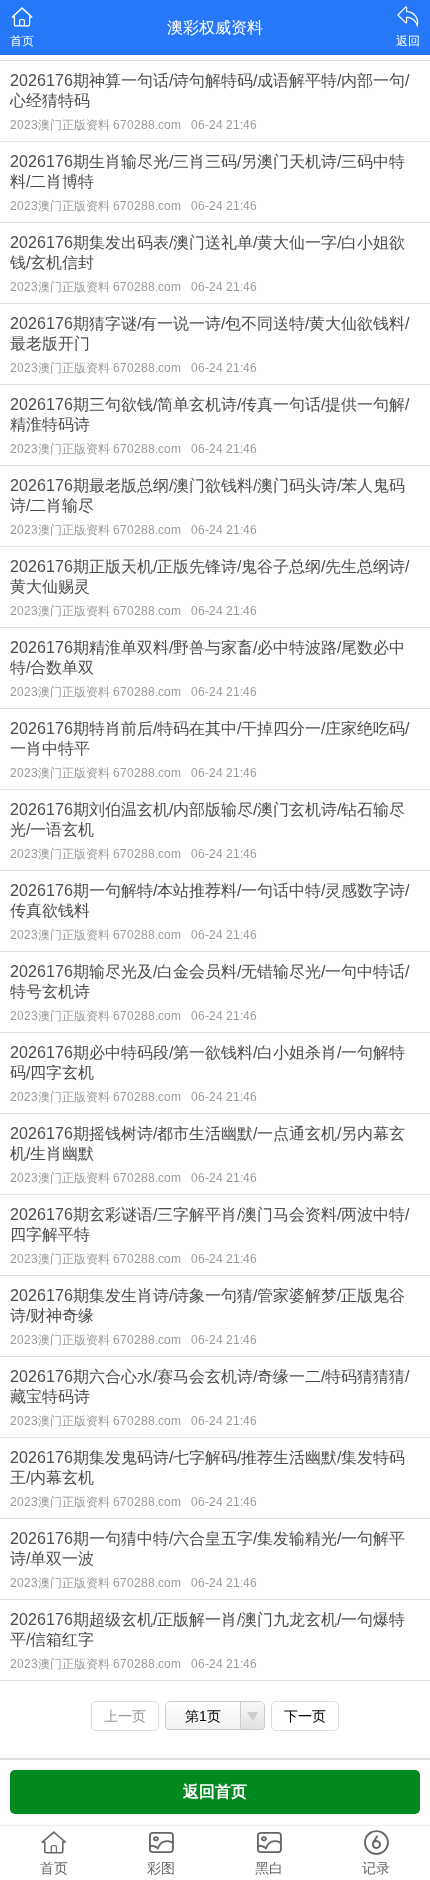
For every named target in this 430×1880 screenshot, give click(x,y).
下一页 (305, 1716)
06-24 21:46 (224, 125)
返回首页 (215, 1791)
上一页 (125, 1716)
